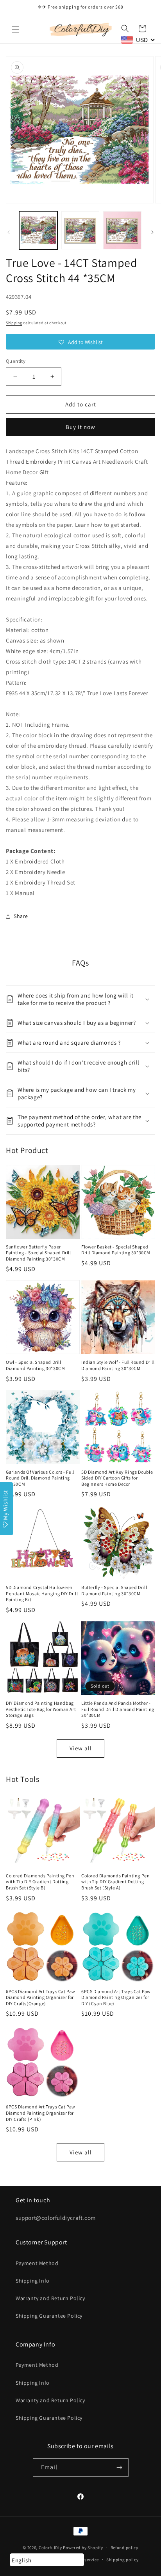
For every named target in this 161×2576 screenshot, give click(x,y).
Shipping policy (123, 2560)
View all (81, 1748)
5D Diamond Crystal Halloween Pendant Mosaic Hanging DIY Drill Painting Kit (42, 1593)
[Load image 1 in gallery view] (38, 230)
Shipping (14, 323)
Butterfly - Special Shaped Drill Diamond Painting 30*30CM (114, 1590)
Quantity (16, 361)
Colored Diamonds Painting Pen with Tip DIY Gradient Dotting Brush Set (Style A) (115, 1882)
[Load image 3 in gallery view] (122, 230)
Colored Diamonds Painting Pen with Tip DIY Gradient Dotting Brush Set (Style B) (40, 1882)
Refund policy (124, 2548)
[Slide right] (152, 232)
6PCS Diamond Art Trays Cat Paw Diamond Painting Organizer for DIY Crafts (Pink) (41, 2113)
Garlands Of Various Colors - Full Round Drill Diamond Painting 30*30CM (40, 1478)
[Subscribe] (120, 2467)
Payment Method (37, 2263)
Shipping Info (33, 2281)
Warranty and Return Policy (50, 2298)
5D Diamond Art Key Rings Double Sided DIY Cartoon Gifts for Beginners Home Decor (117, 1478)
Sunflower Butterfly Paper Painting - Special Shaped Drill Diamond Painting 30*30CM (38, 1253)
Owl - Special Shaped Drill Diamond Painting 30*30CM (35, 1365)
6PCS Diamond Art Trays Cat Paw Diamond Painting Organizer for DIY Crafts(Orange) (41, 1997)
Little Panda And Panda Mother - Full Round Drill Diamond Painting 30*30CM (118, 1709)
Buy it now (80, 427)
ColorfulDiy (50, 2548)
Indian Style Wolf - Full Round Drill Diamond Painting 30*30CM (118, 1365)
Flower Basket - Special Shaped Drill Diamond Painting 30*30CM (116, 1250)
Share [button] (21, 916)
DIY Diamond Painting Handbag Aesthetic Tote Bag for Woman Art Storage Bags (41, 1709)
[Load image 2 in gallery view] (80, 230)
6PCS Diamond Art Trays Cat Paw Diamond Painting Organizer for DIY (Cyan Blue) (116, 1997)
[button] (16, 29)
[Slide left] (9, 232)
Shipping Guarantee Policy (49, 2316)
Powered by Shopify (83, 2548)
